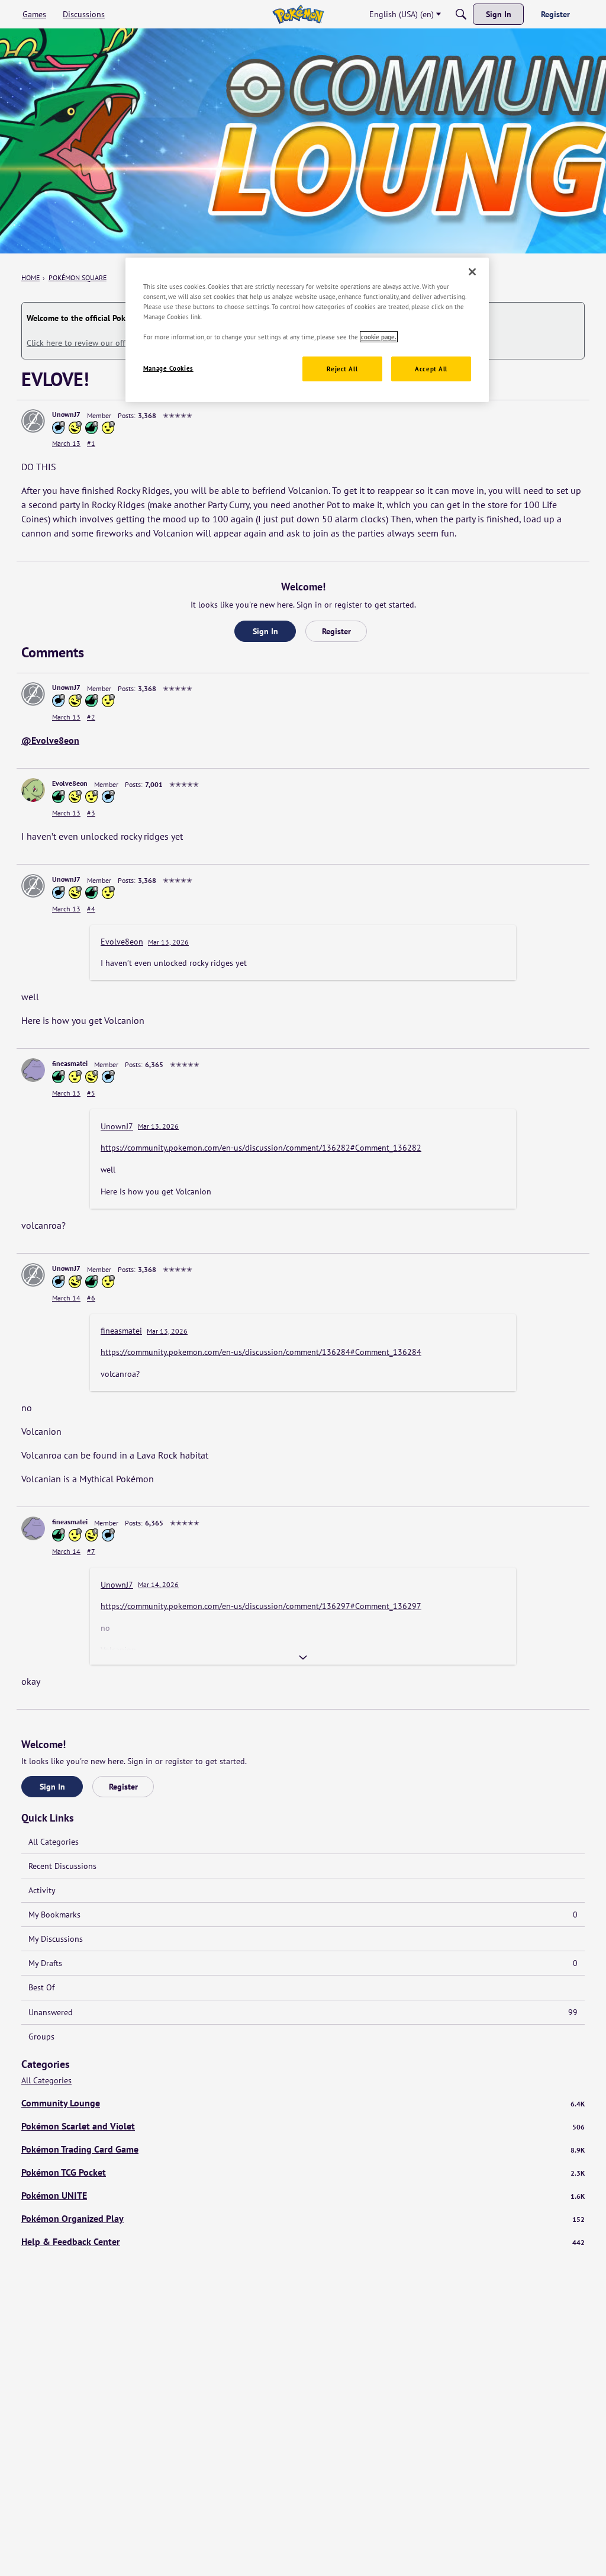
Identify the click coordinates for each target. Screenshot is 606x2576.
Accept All (431, 369)
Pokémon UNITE (303, 2195)
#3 (91, 813)
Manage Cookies (168, 368)
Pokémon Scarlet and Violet (303, 2126)
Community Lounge (303, 2103)
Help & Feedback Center (303, 2241)
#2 (91, 717)
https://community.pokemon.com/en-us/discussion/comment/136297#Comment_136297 (261, 1606)
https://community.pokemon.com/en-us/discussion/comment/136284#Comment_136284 (261, 1352)
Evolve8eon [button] (70, 783)
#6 (91, 1298)
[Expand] (303, 1658)
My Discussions (56, 1939)
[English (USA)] (298, 14)
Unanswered (303, 2012)
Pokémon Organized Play (303, 2218)
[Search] (461, 14)
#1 (91, 443)
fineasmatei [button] (70, 1063)
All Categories (54, 1842)
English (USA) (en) (402, 14)
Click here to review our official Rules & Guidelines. (120, 343)
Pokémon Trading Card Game (303, 2149)
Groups (41, 2037)
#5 (91, 1093)
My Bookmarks (303, 1915)
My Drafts (303, 1963)
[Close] (472, 272)
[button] (33, 421)
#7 (91, 1551)
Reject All (342, 369)
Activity (42, 1890)
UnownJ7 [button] (66, 414)
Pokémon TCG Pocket (303, 2172)
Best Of (41, 1987)
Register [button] (336, 631)
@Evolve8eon (50, 740)
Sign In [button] (265, 631)
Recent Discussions (62, 1866)
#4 (91, 909)
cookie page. (379, 337)
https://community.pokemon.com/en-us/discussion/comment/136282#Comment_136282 (261, 1148)
